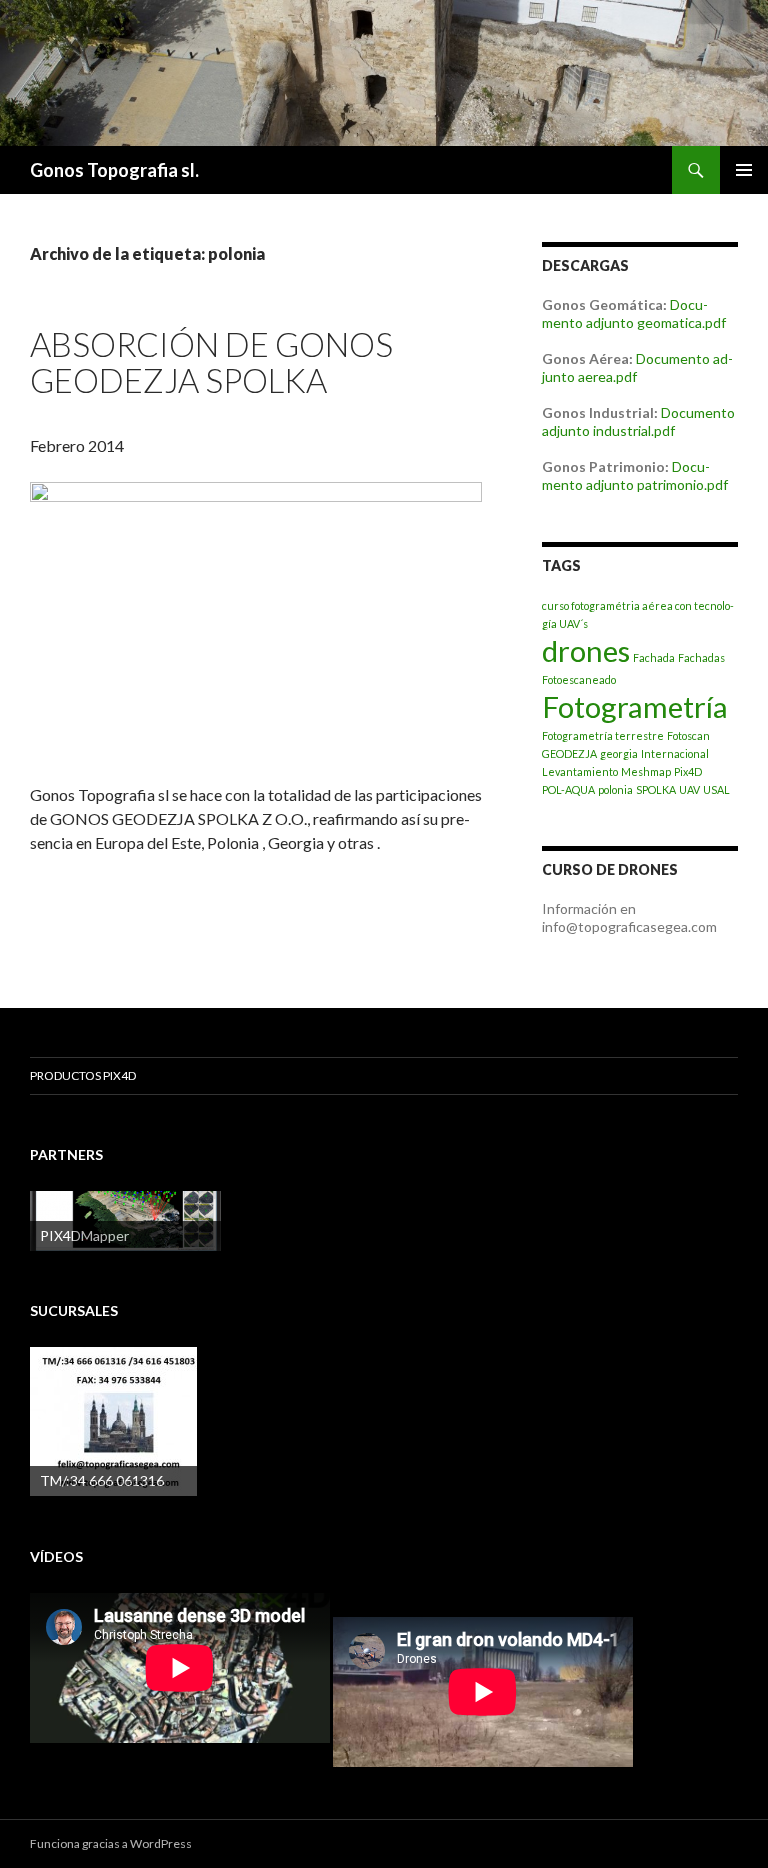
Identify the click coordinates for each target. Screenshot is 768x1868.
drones (586, 650)
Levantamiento (580, 771)
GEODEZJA (569, 753)
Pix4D (688, 771)
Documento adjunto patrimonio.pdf (635, 475)
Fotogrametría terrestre (603, 735)
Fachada (654, 657)
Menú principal (744, 170)
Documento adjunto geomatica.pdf (634, 313)
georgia (619, 753)
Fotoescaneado (579, 679)
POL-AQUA (568, 789)
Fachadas (701, 657)
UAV (689, 789)
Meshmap (646, 771)
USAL (716, 789)
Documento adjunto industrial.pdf (638, 421)
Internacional (675, 753)
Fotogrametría (635, 706)
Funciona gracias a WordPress (111, 1843)
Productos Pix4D (83, 1075)
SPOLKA (656, 789)
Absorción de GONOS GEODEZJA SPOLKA (211, 362)
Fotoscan (688, 735)
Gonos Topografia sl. (114, 170)
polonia (615, 789)
